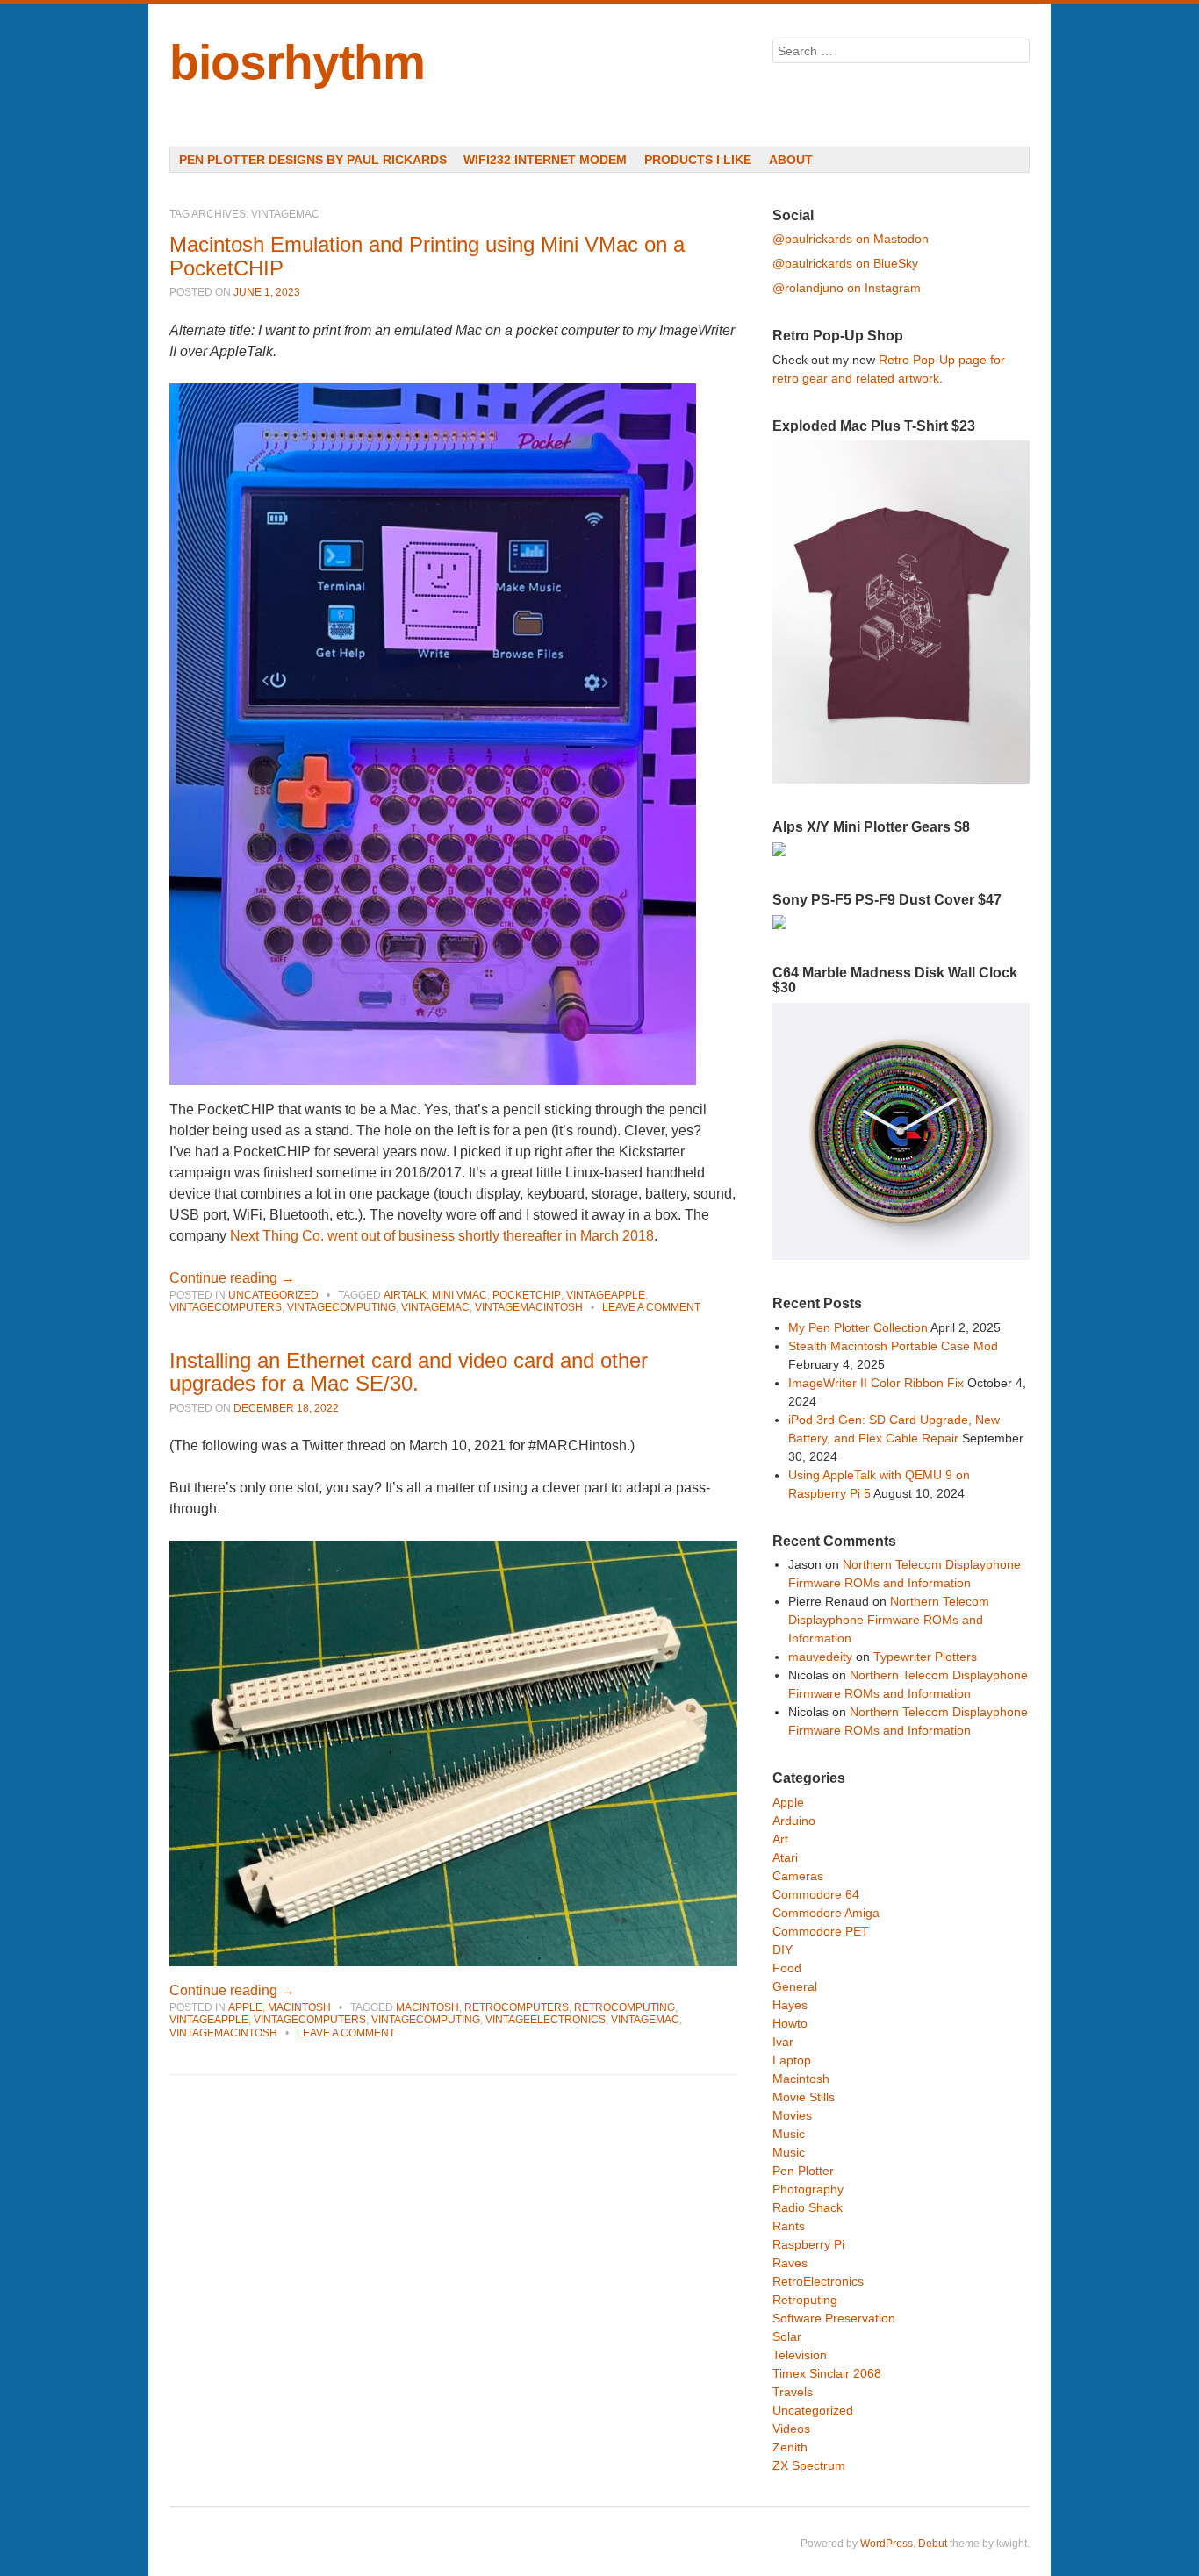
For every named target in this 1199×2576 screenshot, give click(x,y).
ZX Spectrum (809, 2465)
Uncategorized (273, 1295)
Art (780, 1839)
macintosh (427, 2007)
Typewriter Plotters (925, 1657)
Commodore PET (821, 1931)
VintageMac (435, 1307)
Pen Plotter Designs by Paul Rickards (313, 160)
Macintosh (299, 2007)
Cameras (798, 1876)
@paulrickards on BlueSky (845, 263)
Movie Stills (804, 2097)
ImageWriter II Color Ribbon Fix (876, 1383)
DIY (783, 1950)
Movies (792, 2115)
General (795, 1986)
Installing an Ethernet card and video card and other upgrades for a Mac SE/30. (409, 1372)
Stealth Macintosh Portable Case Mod (893, 1346)
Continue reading (232, 1278)
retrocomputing (625, 2007)
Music (789, 2134)
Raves (790, 2263)
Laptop (792, 2060)
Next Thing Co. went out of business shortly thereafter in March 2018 (442, 1236)
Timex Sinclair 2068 (827, 2373)
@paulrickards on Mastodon (851, 239)
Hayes (790, 2005)
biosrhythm (297, 62)
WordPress (887, 2544)
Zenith (790, 2447)
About (791, 160)
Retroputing (805, 2300)
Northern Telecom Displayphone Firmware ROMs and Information (889, 1620)
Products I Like (698, 160)
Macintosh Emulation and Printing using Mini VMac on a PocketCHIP (427, 256)
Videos (791, 2429)
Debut (933, 2544)
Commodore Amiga (826, 1913)
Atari (785, 1857)
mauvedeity (820, 1657)
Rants (789, 2226)
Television (800, 2355)
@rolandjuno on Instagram (847, 288)
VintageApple (606, 1295)
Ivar (783, 2042)
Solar (787, 2336)
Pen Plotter (803, 2171)
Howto (790, 2023)
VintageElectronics (546, 2020)
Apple (245, 2007)
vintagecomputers (226, 1307)
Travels (793, 2392)
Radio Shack (808, 2207)
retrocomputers (517, 2007)
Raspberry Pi (808, 2244)
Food (787, 1968)
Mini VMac (459, 1295)
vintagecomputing (341, 1307)
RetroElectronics (818, 2281)
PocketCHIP (527, 1295)
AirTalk (405, 1295)
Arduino (794, 1821)
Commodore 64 (816, 1894)
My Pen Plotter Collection (858, 1327)
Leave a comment (651, 1307)
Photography (808, 2189)
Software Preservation (834, 2318)
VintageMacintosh (529, 1307)
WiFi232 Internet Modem (545, 160)
